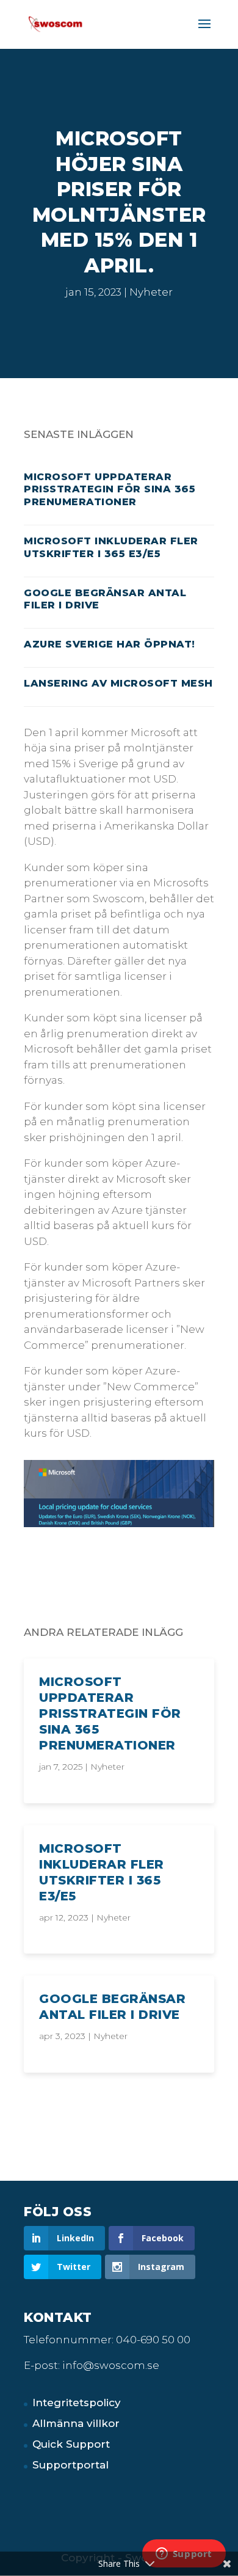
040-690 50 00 (153, 2340)
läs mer (45, 1666)
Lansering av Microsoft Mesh (118, 683)
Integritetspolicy (77, 2403)
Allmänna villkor (76, 2423)
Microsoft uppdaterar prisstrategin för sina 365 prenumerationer (110, 490)
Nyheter (151, 292)
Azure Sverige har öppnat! (110, 644)
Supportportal (70, 2465)
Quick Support (71, 2444)
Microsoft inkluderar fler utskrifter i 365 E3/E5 (111, 547)
